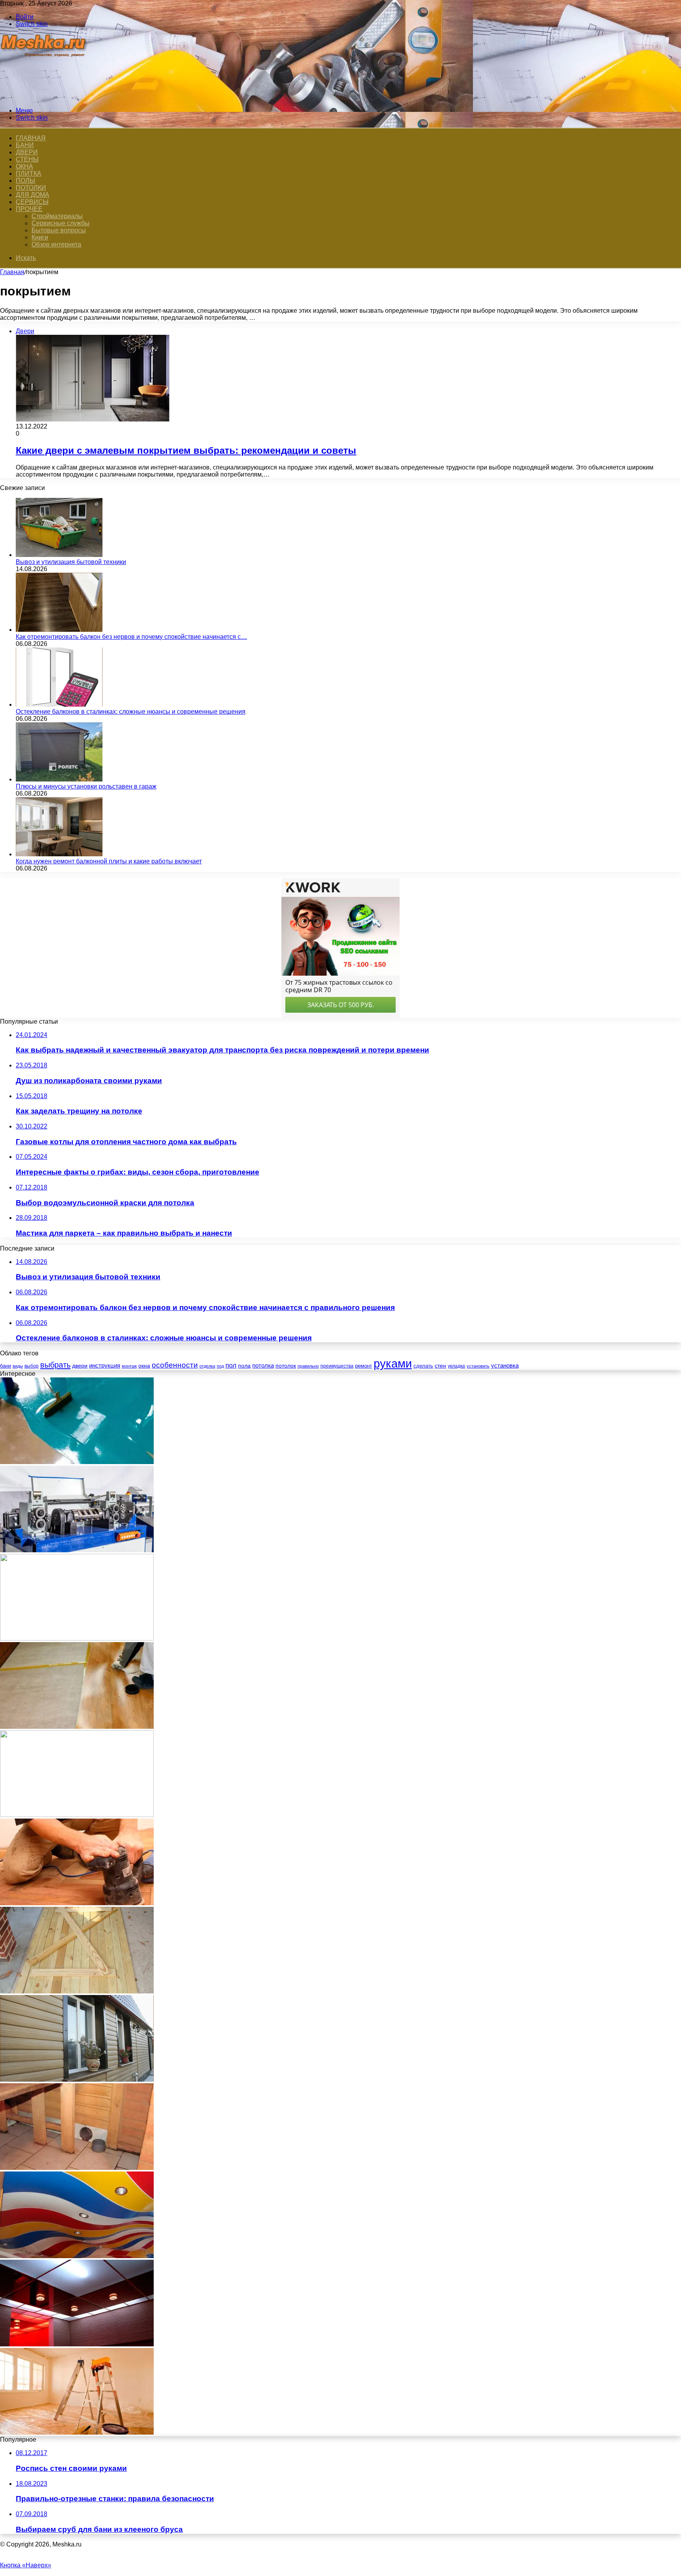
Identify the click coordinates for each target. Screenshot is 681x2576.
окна (144, 1366)
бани (6, 1366)
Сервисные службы (60, 223)
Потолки (31, 188)
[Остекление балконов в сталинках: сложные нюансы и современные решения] (59, 704)
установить (478, 1366)
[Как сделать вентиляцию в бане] (77, 2168)
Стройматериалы (57, 216)
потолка (263, 1366)
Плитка (29, 174)
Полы (25, 181)
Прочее (29, 209)
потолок (286, 1366)
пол (231, 1365)
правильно (308, 1366)
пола (244, 1366)
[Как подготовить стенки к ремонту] (77, 2432)
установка (505, 1365)
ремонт (364, 1366)
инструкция (105, 1365)
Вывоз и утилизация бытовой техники (71, 562)
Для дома (33, 195)
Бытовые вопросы (59, 230)
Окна (24, 166)
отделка (207, 1366)
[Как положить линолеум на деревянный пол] (77, 1727)
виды (18, 1366)
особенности (175, 1365)
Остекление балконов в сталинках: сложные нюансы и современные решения (131, 712)
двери (80, 1366)
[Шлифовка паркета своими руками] (77, 1903)
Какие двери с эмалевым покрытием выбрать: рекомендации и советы (186, 450)
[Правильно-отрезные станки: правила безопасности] (77, 1550)
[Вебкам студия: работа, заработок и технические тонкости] (77, 1815)
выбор (32, 1366)
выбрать (55, 1365)
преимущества (337, 1366)
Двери (27, 152)
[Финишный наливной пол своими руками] (77, 1462)
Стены (27, 159)
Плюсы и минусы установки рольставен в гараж (86, 786)
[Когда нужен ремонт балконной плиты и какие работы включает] (59, 854)
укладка (456, 1366)
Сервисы (32, 202)
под (220, 1366)
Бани (25, 145)
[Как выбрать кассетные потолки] (77, 2344)
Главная (12, 272)
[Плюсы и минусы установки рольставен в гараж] (59, 779)
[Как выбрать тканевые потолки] (77, 2256)
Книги (40, 237)
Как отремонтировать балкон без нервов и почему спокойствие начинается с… (131, 637)
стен (440, 1366)
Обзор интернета (56, 244)
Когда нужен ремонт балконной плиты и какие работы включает (109, 861)
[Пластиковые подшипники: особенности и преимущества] (77, 1638)
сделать (423, 1366)
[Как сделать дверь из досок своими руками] (77, 1991)
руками (393, 1363)
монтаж (129, 1366)
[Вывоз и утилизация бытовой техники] (59, 555)
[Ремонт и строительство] (44, 97)
